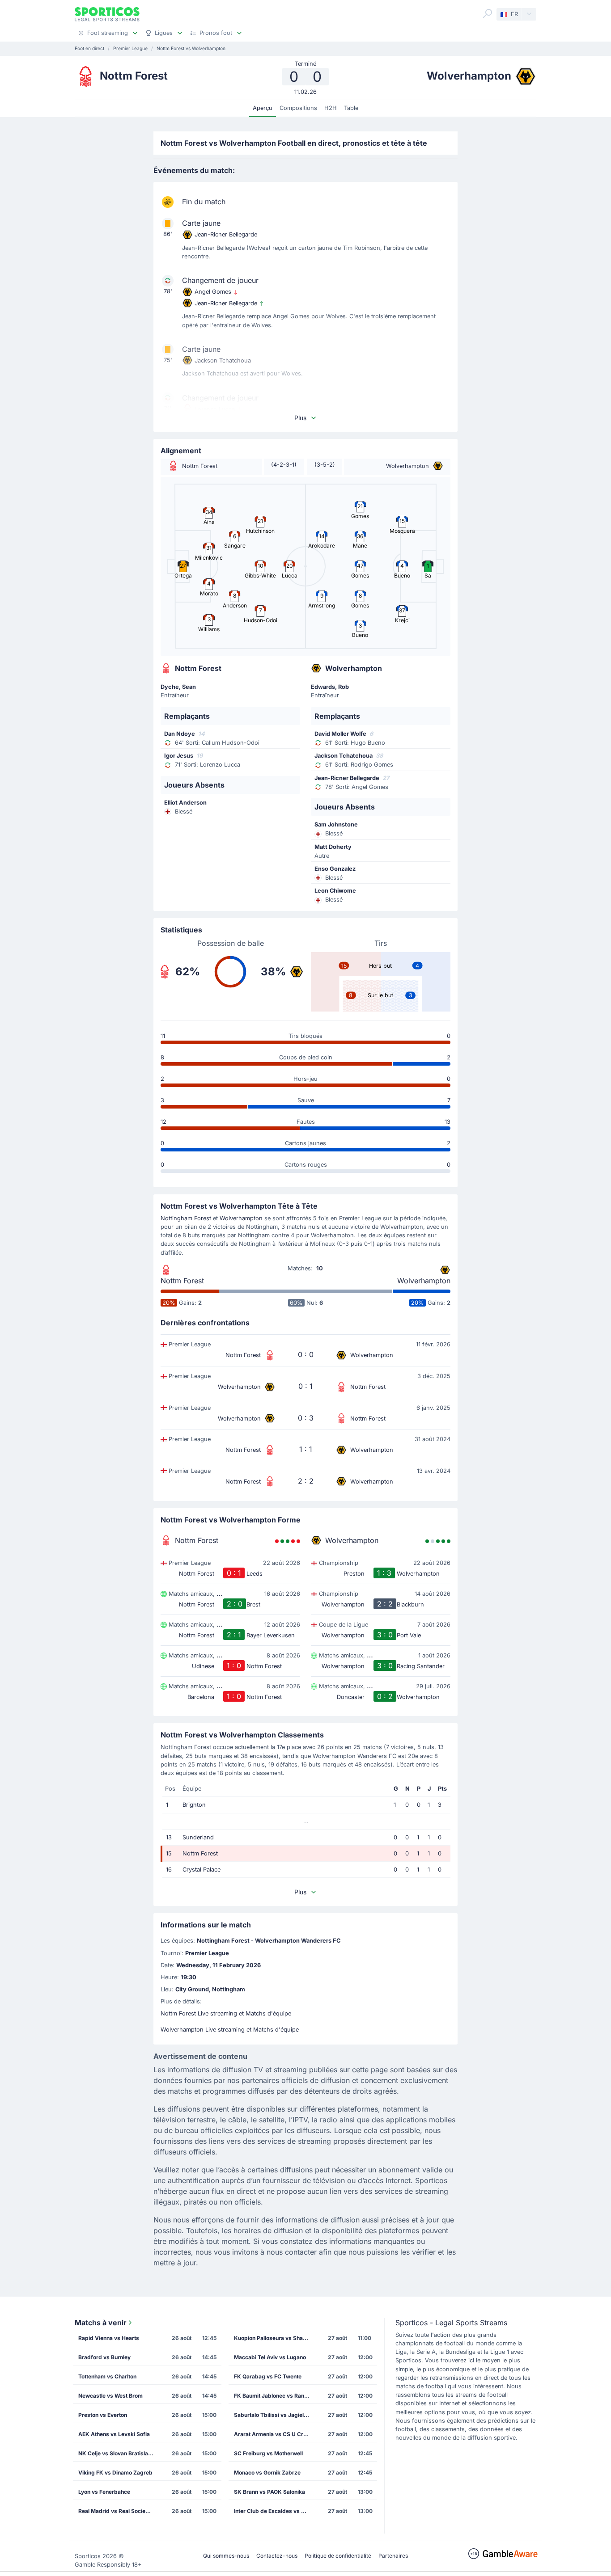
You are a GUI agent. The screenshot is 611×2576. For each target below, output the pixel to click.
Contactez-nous (277, 2556)
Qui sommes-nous (226, 2556)
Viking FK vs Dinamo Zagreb (115, 2473)
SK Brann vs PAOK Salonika (269, 2492)
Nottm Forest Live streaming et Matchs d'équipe (226, 2013)
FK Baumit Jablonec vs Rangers (275, 2396)
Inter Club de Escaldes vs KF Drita (275, 2511)
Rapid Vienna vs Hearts (109, 2338)
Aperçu (263, 108)
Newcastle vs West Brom (110, 2396)
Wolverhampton (241, 1218)
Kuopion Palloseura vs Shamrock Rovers (275, 2338)
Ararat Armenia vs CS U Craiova (275, 2434)
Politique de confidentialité (338, 2556)
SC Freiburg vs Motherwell (268, 2453)
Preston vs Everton (103, 2415)
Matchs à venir (101, 2323)
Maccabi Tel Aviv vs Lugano (270, 2357)
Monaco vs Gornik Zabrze (267, 2473)
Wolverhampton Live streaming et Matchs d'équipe (230, 2030)
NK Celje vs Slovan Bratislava (116, 2453)
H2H (331, 108)
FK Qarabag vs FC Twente (268, 2376)
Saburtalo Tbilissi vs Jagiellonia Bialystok (275, 2415)
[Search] (488, 13)
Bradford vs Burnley (104, 2357)
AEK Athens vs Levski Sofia (114, 2434)
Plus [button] (300, 418)
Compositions (298, 108)
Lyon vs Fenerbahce (104, 2492)
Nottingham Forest (186, 1218)
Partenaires (393, 2556)
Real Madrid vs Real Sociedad (117, 2511)
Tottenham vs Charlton (107, 2376)
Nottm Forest (182, 1281)
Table (351, 108)
